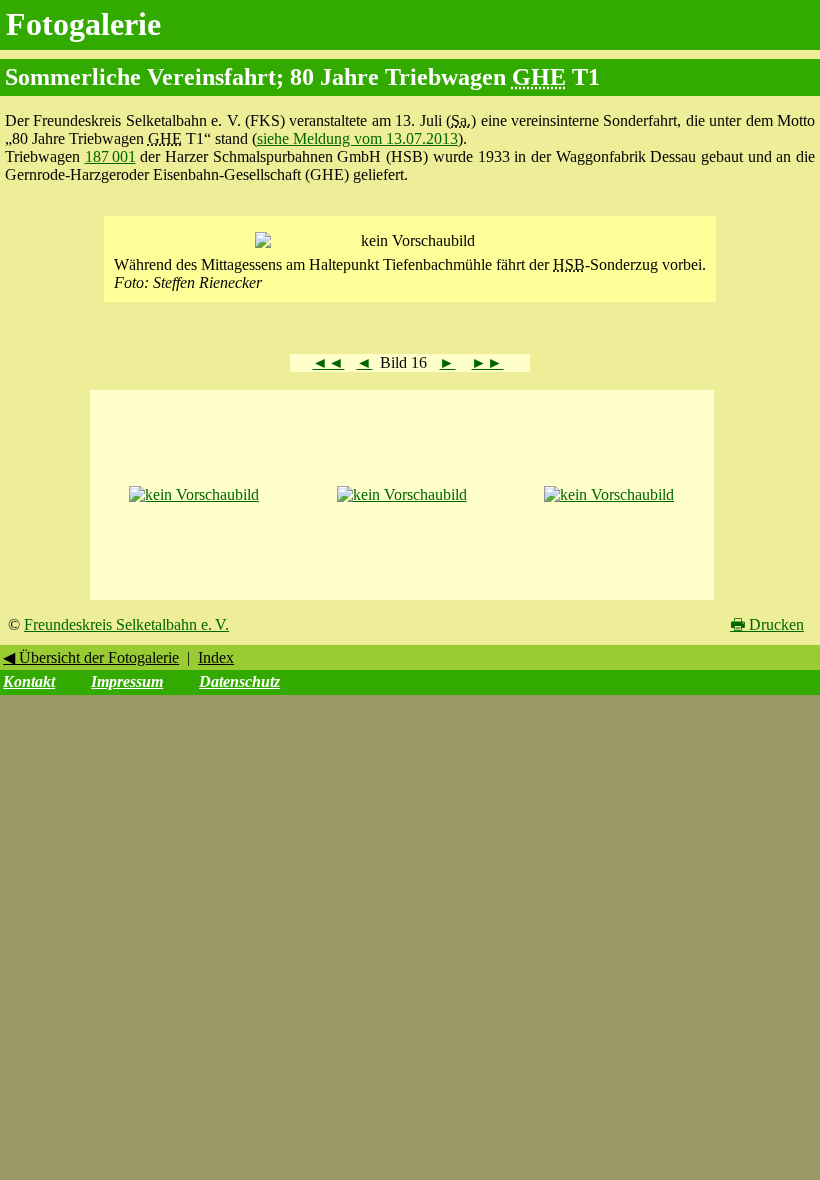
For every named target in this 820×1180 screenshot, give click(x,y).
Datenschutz (239, 681)
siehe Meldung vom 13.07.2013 (357, 138)
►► (487, 362)
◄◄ (328, 362)
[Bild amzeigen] (194, 494)
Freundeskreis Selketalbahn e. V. (126, 624)
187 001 (110, 156)
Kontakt (29, 681)
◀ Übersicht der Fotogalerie (91, 657)
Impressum (127, 681)
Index (216, 657)
